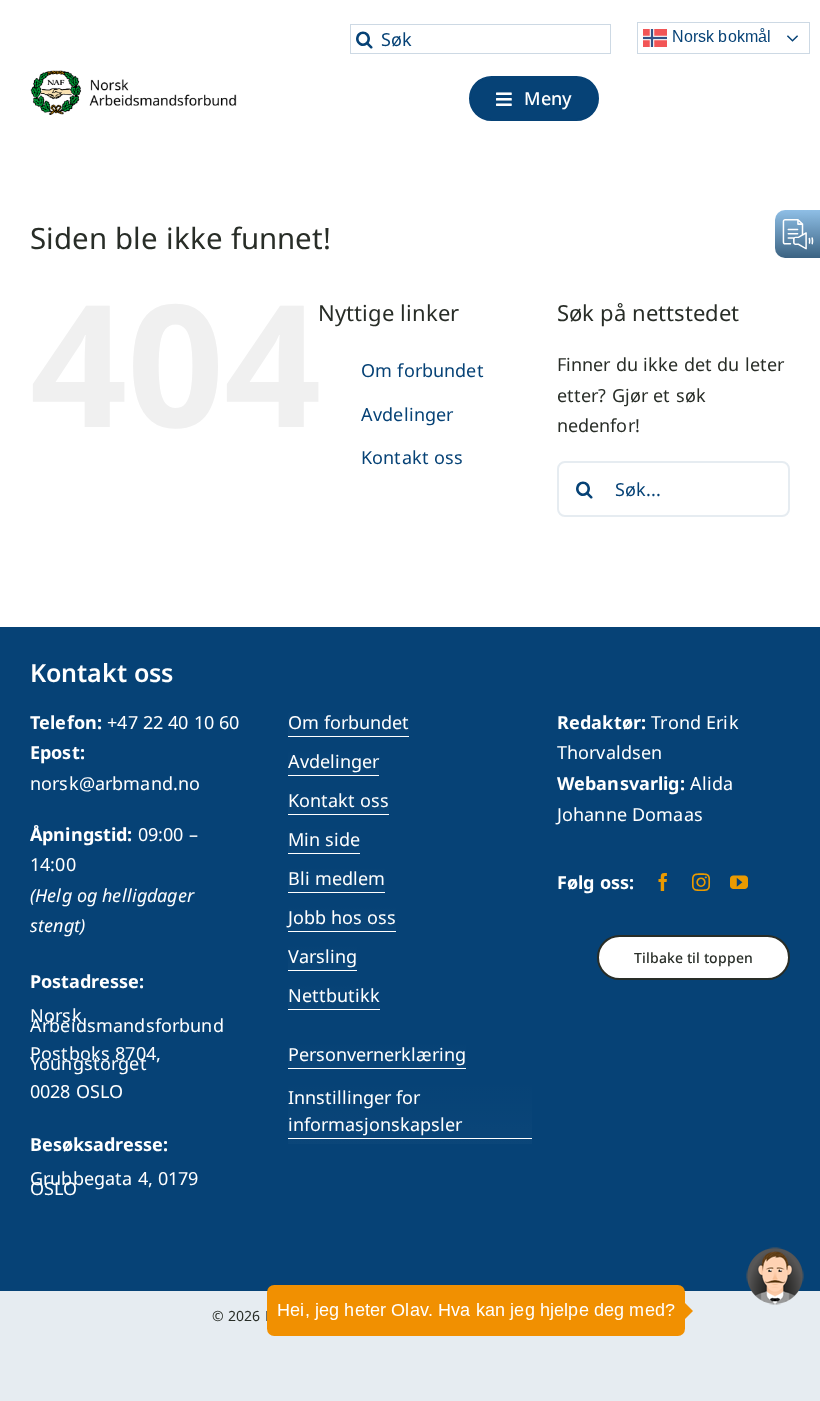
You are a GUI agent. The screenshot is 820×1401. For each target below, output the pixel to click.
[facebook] (663, 882)
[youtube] (739, 882)
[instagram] (701, 882)
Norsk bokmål (719, 36)
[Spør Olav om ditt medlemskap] (775, 1276)
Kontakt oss (412, 457)
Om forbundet (422, 370)
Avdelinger (407, 414)
